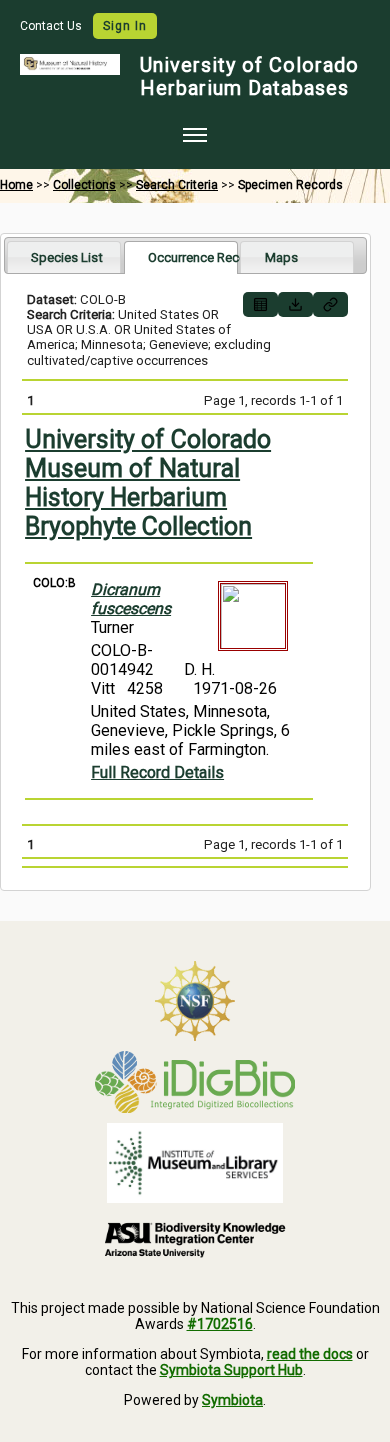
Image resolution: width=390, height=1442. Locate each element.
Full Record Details (157, 772)
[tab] (64, 256)
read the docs (310, 1354)
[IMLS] (195, 1163)
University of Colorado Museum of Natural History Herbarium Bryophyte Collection (148, 483)
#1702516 (220, 1324)
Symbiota (232, 1400)
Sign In (125, 26)
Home (16, 185)
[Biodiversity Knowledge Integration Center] (195, 1239)
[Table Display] (260, 304)
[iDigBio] (195, 1082)
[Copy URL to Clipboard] (330, 304)
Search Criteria (177, 185)
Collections (84, 185)
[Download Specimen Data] (295, 304)
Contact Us (52, 26)
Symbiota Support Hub (231, 1370)
